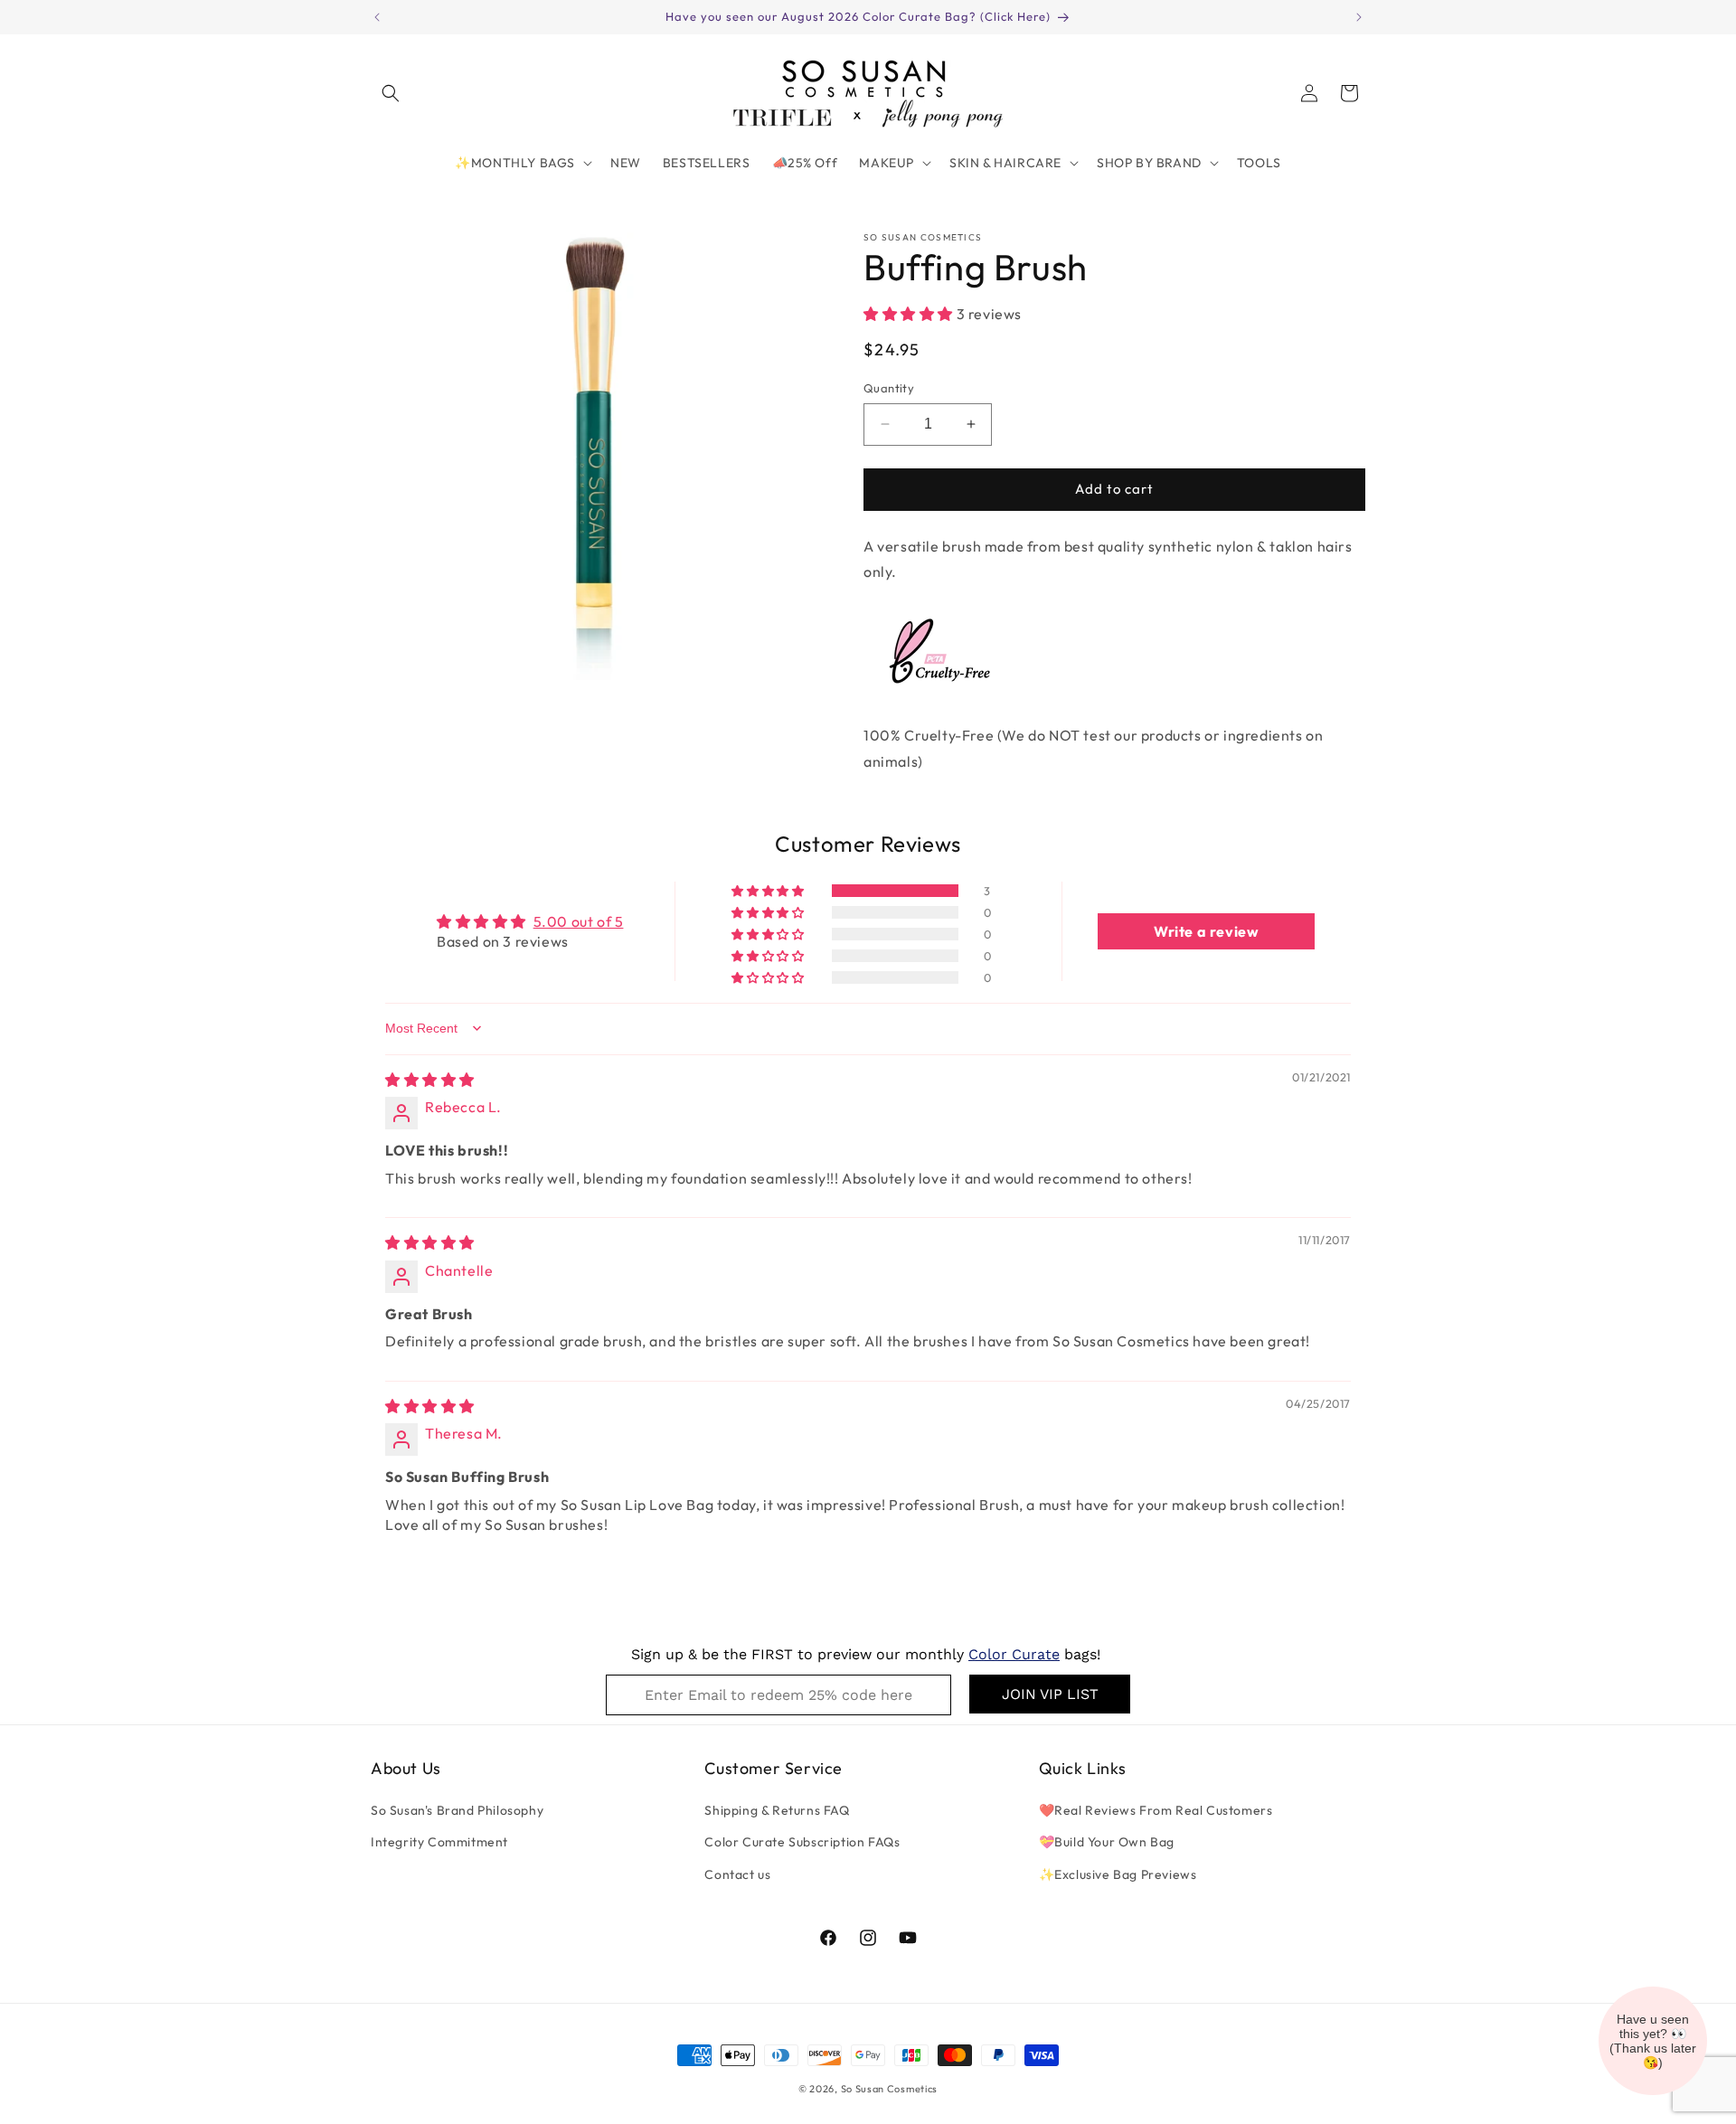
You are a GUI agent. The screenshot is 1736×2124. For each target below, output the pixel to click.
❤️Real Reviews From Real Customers (1156, 1810)
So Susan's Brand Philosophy (457, 1810)
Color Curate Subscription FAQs (802, 1842)
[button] (391, 93)
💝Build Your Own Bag (1107, 1842)
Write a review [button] (1206, 931)
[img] (430, 1080)
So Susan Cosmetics (890, 2089)
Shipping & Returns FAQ (777, 1810)
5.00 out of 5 (579, 921)
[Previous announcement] (377, 17)
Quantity (889, 388)
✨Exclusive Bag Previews (1118, 1874)
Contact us (737, 1874)
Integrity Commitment (439, 1842)
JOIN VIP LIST (1050, 1694)
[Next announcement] (1359, 17)
